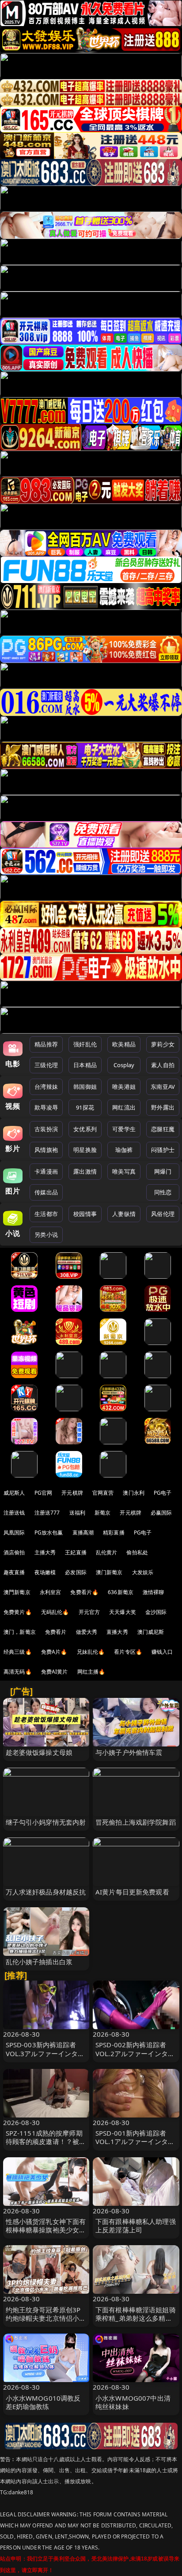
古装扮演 (46, 1129)
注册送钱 (14, 1513)
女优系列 (85, 1129)
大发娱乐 (143, 1572)
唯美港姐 (124, 1087)
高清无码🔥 (18, 1672)
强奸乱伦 (85, 1044)
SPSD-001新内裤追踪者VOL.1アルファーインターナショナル (135, 2141)
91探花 (85, 1107)
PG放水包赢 (49, 1532)
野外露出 (163, 1107)
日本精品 (85, 1065)
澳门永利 (134, 1493)
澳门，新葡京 (20, 1632)
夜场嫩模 (45, 1572)
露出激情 (85, 1171)
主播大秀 (45, 1552)
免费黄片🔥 (18, 1612)
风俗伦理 (163, 1214)
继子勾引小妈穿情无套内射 (46, 1822)
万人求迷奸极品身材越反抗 (46, 1892)
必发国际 (76, 1572)
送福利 (77, 1513)
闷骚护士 (163, 1150)
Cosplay (124, 1065)
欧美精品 (124, 1044)
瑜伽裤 (124, 1150)
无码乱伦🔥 (55, 1612)
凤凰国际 (14, 1532)
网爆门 (163, 1171)
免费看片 (56, 1632)
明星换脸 (85, 1150)
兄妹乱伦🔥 (91, 1652)
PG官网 (44, 1493)
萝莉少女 (163, 1044)
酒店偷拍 (14, 1552)
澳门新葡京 (109, 1572)
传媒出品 (46, 1192)
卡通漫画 (46, 1171)
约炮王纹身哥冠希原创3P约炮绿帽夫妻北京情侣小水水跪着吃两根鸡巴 (46, 2318)
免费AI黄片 (55, 1672)
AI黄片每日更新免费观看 (132, 1892)
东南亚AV (163, 1087)
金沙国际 (156, 1612)
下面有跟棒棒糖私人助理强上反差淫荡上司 (136, 2226)
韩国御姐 (85, 1087)
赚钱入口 (162, 1652)
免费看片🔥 (84, 1592)
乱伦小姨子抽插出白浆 (39, 1962)
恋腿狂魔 (163, 1129)
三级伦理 (46, 1065)
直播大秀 (117, 1632)
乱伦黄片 (107, 1552)
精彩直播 (114, 1532)
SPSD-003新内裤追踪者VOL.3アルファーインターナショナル (45, 2053)
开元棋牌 (72, 1493)
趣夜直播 (14, 1572)
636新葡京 (121, 1592)
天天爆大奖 (123, 1612)
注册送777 (47, 1513)
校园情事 (85, 1214)
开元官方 (89, 1612)
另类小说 (46, 1235)
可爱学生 (124, 1129)
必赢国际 (161, 1513)
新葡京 (102, 1513)
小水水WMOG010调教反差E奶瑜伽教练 (43, 2402)
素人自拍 (163, 1065)
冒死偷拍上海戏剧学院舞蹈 (136, 1822)
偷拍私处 (137, 1552)
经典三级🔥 (18, 1652)
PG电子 (163, 1493)
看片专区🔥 (128, 1652)
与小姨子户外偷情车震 (129, 1752)
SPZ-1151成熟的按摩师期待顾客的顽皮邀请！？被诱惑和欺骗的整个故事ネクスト (46, 2146)
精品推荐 (46, 1044)
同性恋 (163, 1192)
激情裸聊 (154, 1592)
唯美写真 (124, 1171)
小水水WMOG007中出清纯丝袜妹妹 (133, 2402)
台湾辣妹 (46, 1087)
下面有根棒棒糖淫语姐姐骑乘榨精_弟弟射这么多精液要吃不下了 (136, 2318)
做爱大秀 (87, 1632)
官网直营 (103, 1493)
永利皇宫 (51, 1592)
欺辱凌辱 (46, 1107)
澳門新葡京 (17, 1592)
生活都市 (46, 1214)
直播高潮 (83, 1532)
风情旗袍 (46, 1150)
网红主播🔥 (91, 1672)
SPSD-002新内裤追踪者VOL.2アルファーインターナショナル (135, 2053)
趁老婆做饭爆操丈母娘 (39, 1752)
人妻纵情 (124, 1214)
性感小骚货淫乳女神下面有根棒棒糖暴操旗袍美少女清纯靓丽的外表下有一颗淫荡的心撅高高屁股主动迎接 (46, 2234)
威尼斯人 (14, 1493)
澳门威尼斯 (151, 1632)
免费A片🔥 (54, 1652)
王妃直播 (76, 1552)
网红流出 (124, 1107)
